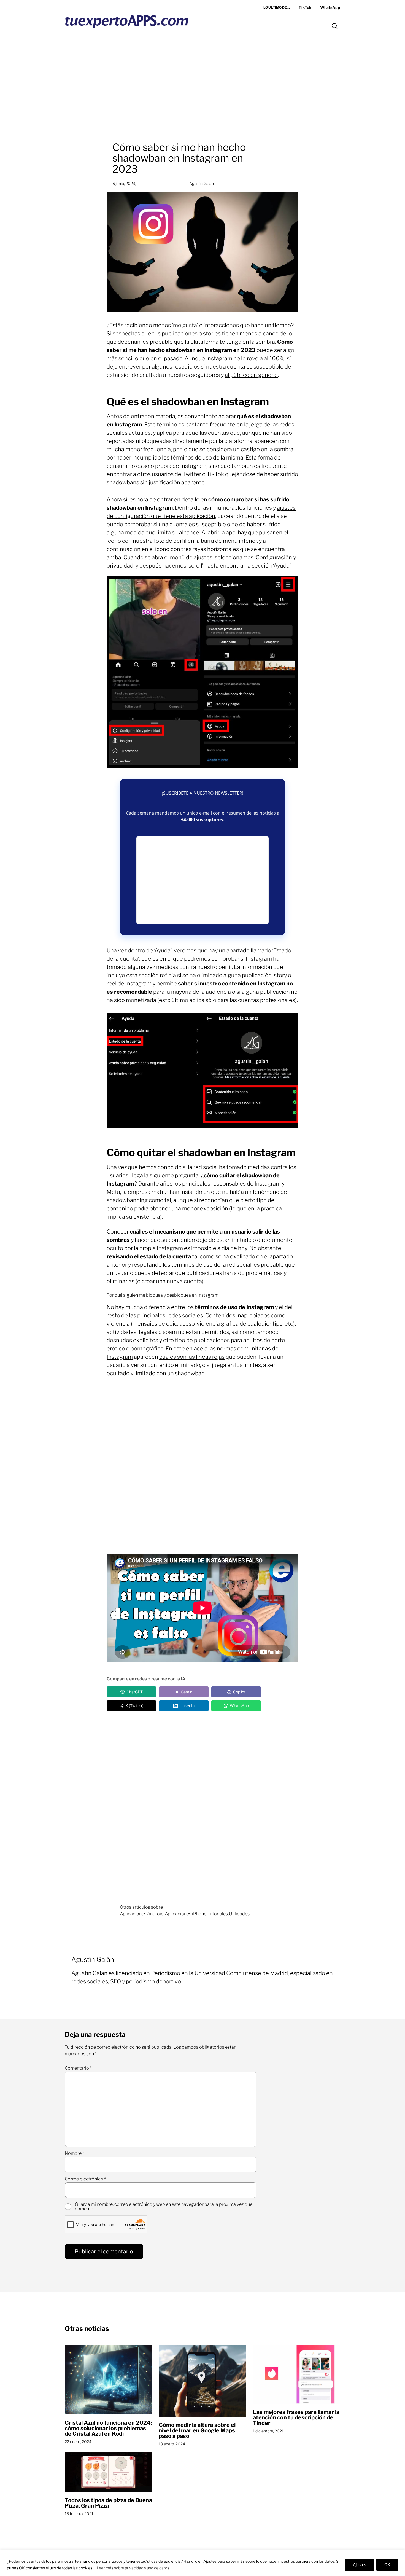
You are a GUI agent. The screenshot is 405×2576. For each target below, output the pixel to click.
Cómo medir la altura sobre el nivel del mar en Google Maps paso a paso (197, 2430)
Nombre (74, 2153)
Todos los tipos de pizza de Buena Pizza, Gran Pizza (108, 2503)
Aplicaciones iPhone (186, 1914)
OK (387, 2565)
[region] (202, 2563)
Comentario (78, 2068)
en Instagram (124, 425)
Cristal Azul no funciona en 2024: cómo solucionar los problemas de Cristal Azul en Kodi (108, 2428)
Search (335, 26)
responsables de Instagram (246, 1184)
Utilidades (239, 1914)
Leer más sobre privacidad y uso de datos (133, 2568)
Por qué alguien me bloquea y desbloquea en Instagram (163, 1295)
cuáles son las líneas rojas (192, 1357)
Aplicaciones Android (142, 1914)
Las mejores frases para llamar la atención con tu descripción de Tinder (296, 2417)
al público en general (251, 375)
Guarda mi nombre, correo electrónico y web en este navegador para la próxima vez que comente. (164, 2207)
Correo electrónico (85, 2179)
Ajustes (360, 2565)
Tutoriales (218, 1914)
